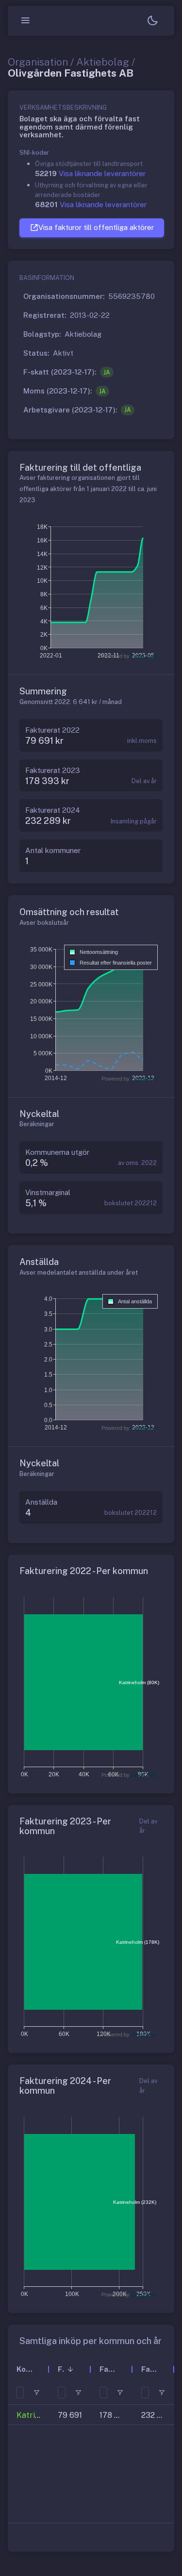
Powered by (129, 656)
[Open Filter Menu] (36, 2393)
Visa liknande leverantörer (102, 173)
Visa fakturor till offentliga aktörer (96, 227)
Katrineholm (39, 2415)
